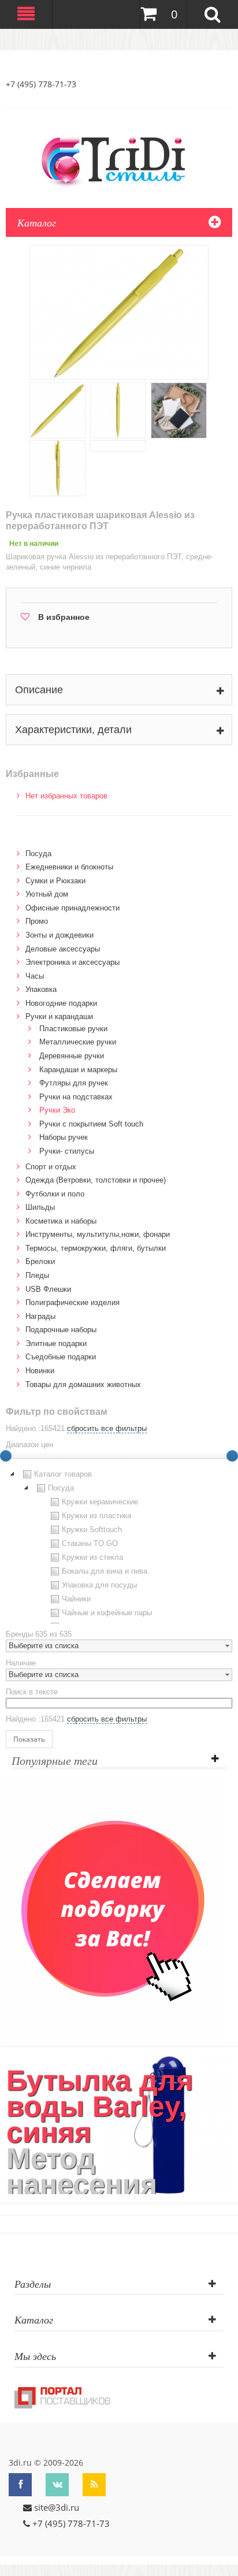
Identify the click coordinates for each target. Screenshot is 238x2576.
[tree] (119, 1545)
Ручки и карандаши (59, 1016)
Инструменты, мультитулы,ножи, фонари (98, 1234)
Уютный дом (47, 894)
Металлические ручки (78, 1042)
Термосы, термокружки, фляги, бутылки (96, 1248)
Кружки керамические (100, 1502)
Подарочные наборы (61, 1330)
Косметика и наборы (61, 1221)
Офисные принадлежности (72, 908)
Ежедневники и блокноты (69, 867)
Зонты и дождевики (59, 935)
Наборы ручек (64, 1137)
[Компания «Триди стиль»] (119, 159)
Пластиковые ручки (73, 1029)
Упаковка (41, 989)
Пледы (37, 1275)
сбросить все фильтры (107, 1428)
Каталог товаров (63, 1474)
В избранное (64, 617)
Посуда (38, 854)
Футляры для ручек (74, 1083)
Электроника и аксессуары (72, 962)
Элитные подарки (56, 1343)
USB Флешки (48, 1289)
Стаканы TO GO (90, 1543)
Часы (35, 976)
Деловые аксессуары (63, 949)
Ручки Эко (57, 1110)
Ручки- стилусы (67, 1151)
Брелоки (40, 1261)
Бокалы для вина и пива (105, 1571)
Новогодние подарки (61, 1003)
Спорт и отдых (51, 1167)
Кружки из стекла (92, 1557)
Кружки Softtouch (92, 1529)
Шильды (40, 1207)
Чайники (76, 1599)
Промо (37, 921)
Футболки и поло (55, 1194)
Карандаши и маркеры (78, 1070)
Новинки (40, 1371)
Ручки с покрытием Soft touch (91, 1124)
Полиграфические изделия (72, 1302)
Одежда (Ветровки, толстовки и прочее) (96, 1180)
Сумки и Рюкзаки (55, 881)
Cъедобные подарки (61, 1357)
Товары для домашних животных (83, 1384)
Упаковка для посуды (99, 1585)
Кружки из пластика (96, 1516)
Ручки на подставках (76, 1097)
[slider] (232, 1456)
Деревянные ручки (72, 1056)
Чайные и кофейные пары (107, 1613)
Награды (40, 1316)
